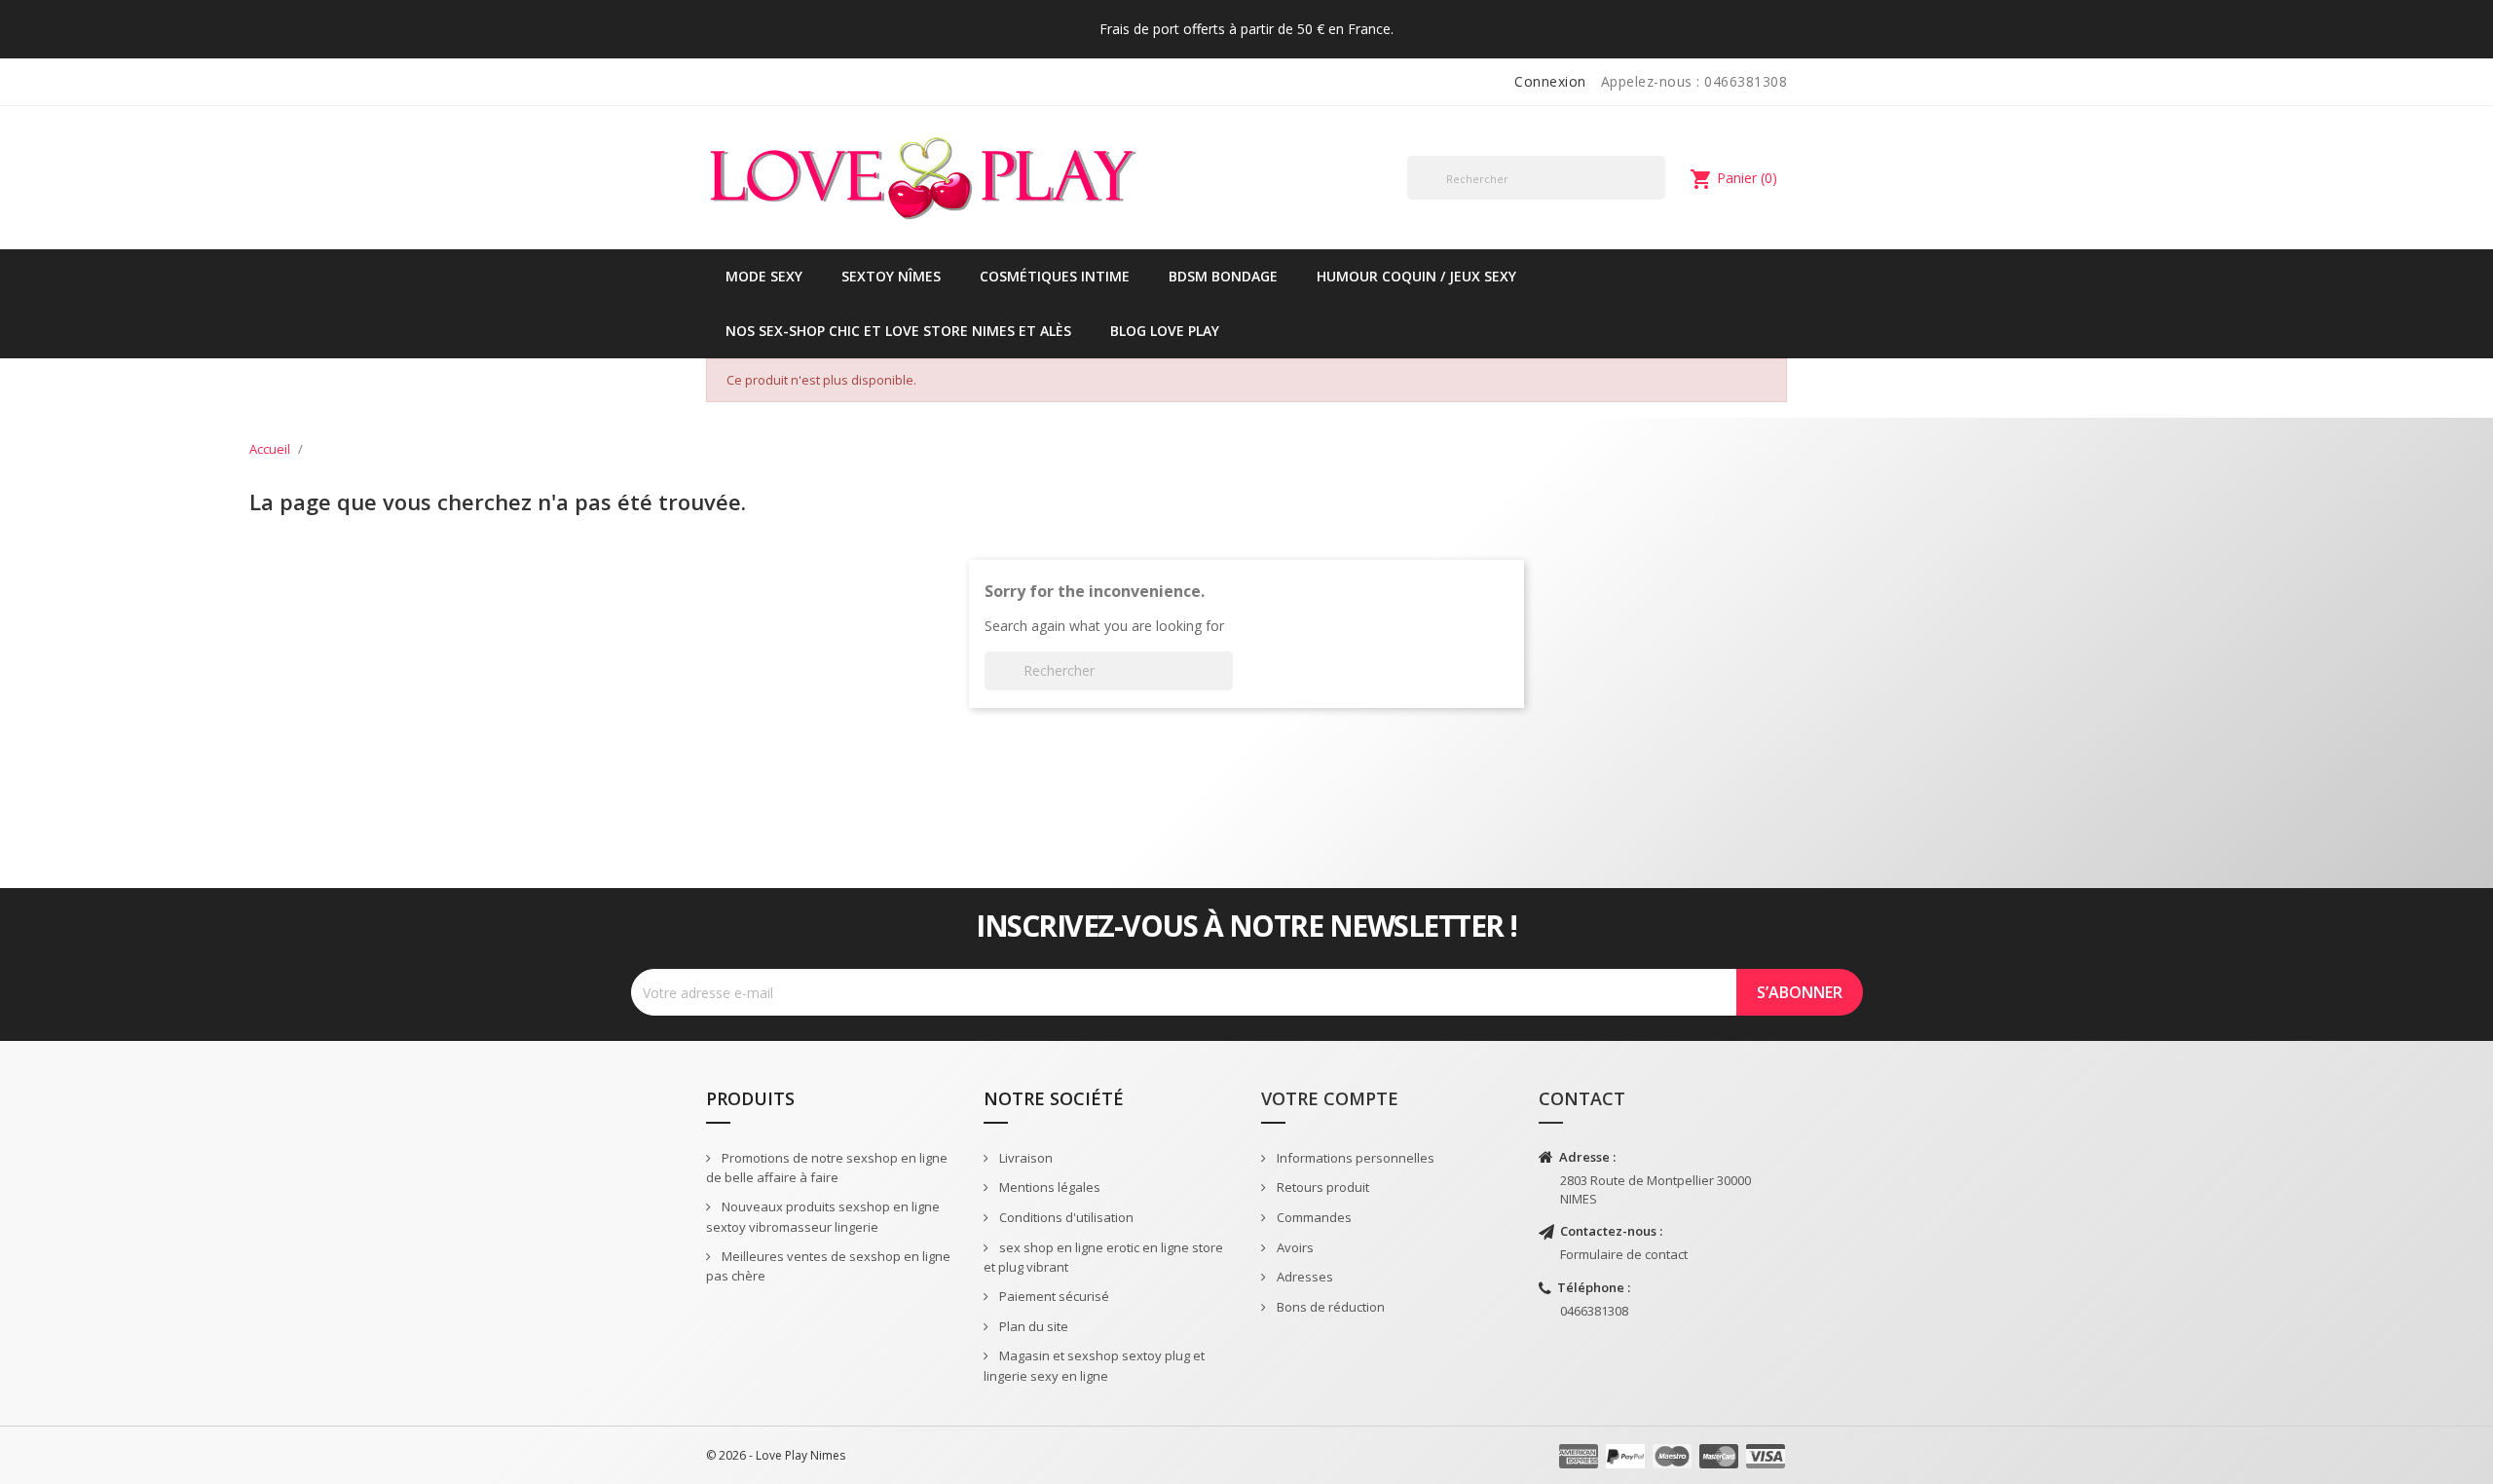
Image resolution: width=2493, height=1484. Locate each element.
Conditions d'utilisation (1065, 1217)
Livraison (1024, 1158)
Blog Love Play (1165, 331)
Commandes (1313, 1217)
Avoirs (1294, 1247)
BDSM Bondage (1223, 276)
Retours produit (1321, 1187)
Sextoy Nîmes (891, 276)
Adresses (1303, 1277)
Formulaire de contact (1624, 1254)
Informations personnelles (1354, 1158)
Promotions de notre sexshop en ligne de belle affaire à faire (827, 1168)
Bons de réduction (1329, 1307)
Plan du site (1032, 1326)
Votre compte (1330, 1098)
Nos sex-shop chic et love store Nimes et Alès (898, 331)
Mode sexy (764, 276)
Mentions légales (1048, 1187)
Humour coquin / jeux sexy (1416, 276)
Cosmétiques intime (1055, 276)
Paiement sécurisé (1053, 1296)
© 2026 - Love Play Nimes (776, 1455)
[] (1657, 199)
